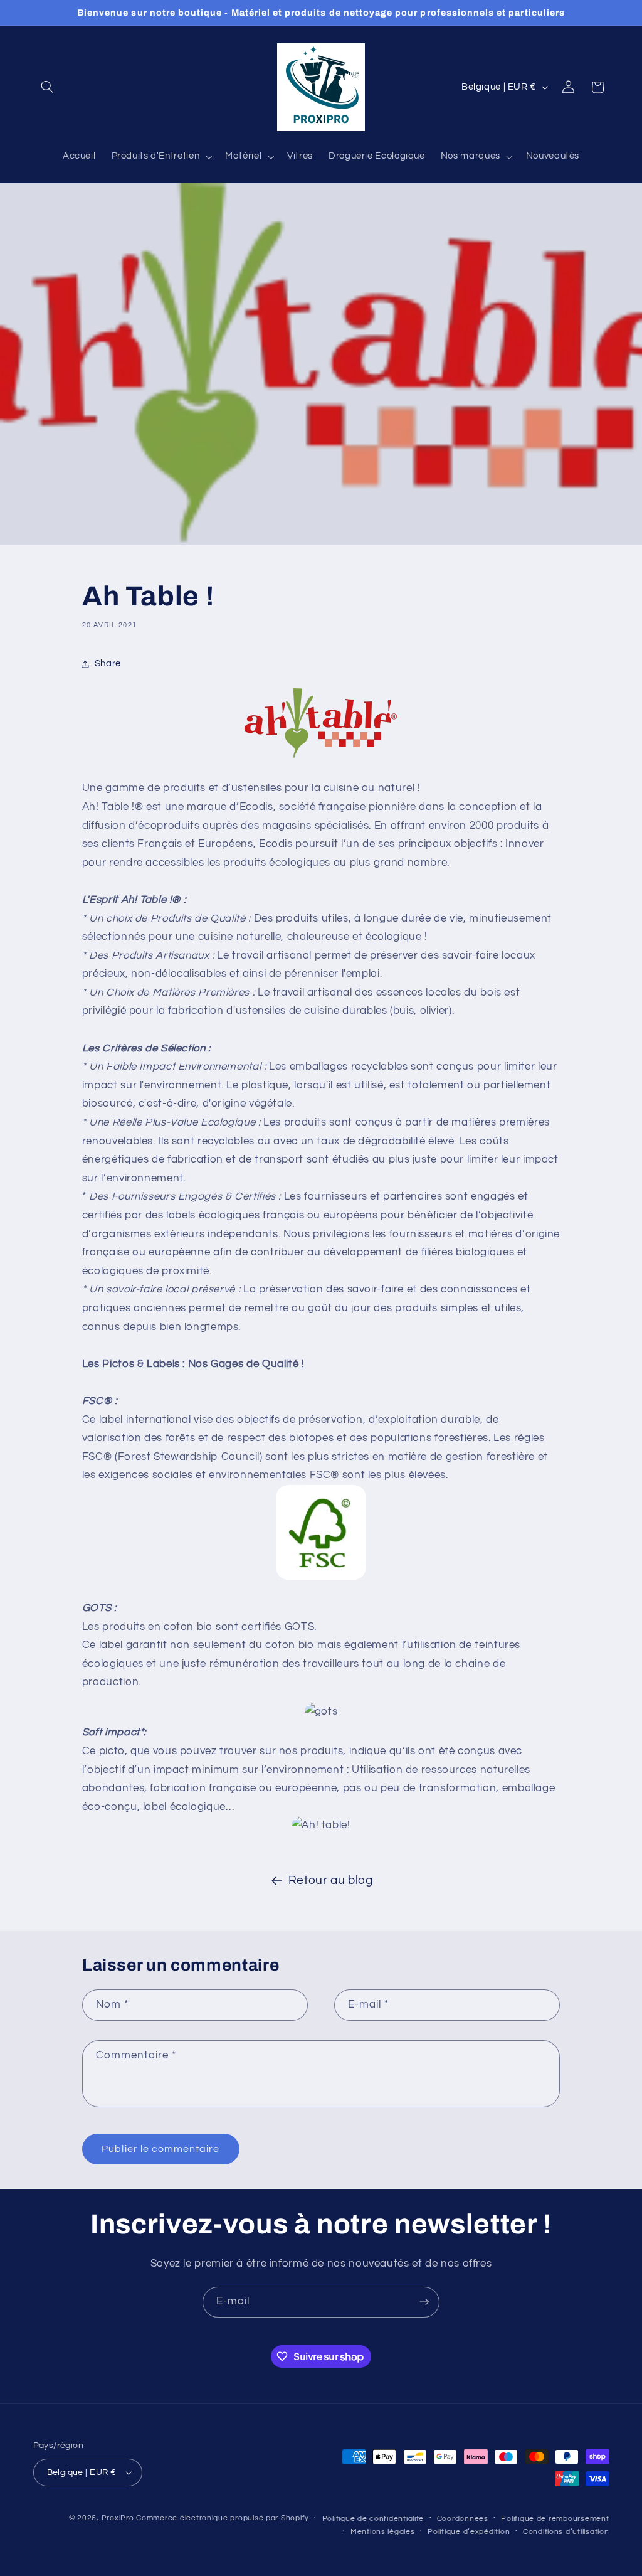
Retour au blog (331, 1881)
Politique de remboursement (555, 2519)
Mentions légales (383, 2532)
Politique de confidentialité (373, 2519)
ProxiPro (118, 2518)
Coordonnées (463, 2519)
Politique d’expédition (469, 2532)
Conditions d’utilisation (566, 2532)
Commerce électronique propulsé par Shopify (223, 2518)
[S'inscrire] (424, 2302)
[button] (48, 87)
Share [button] (108, 663)
